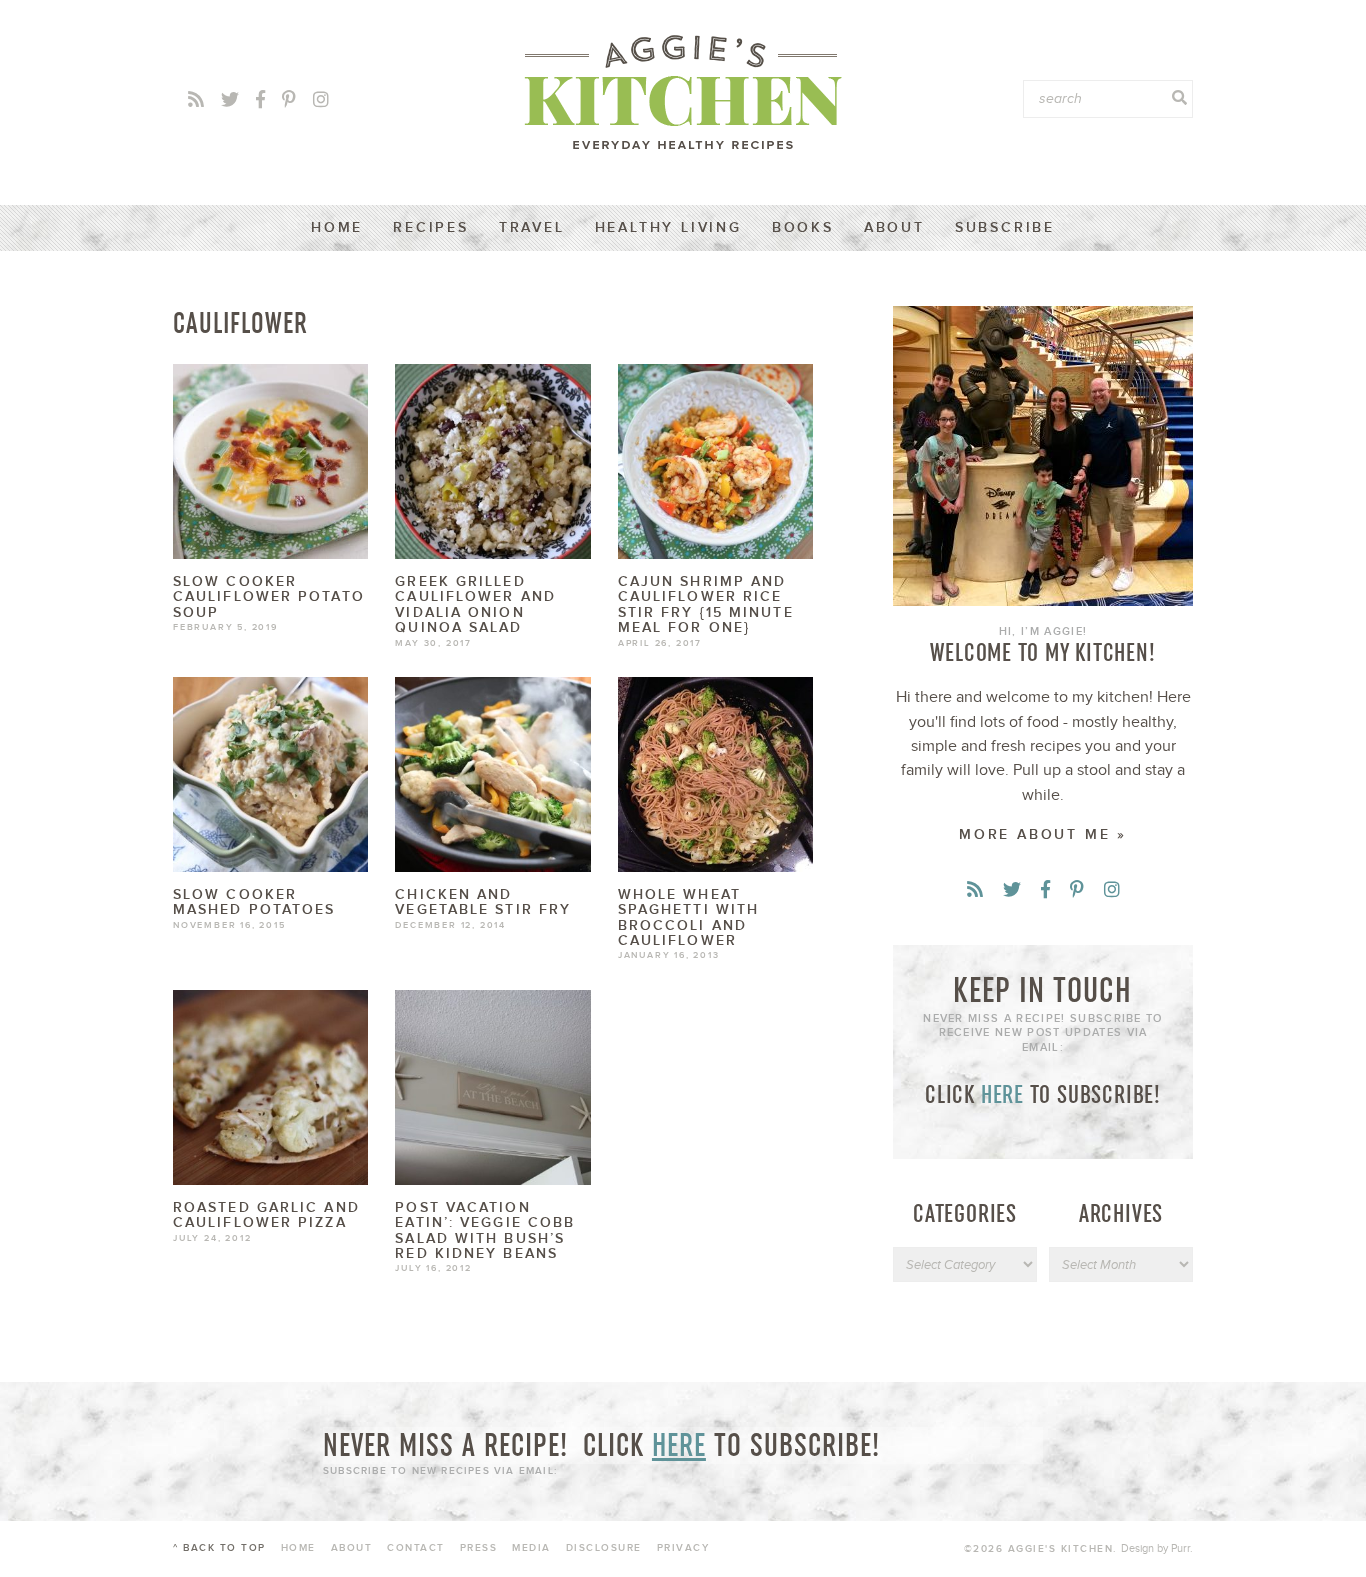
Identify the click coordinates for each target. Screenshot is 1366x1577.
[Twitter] (230, 100)
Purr (1180, 1548)
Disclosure (604, 1548)
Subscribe (1005, 227)
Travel (532, 227)
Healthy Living (668, 227)
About (894, 227)
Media (531, 1548)
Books (803, 227)
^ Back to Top (219, 1548)
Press (479, 1548)
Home (337, 227)
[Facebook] (260, 100)
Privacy (683, 1548)
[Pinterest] (289, 100)
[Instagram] (321, 100)
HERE (1002, 1094)
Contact (416, 1548)
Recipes (431, 227)
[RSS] (196, 100)
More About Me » (1043, 834)
